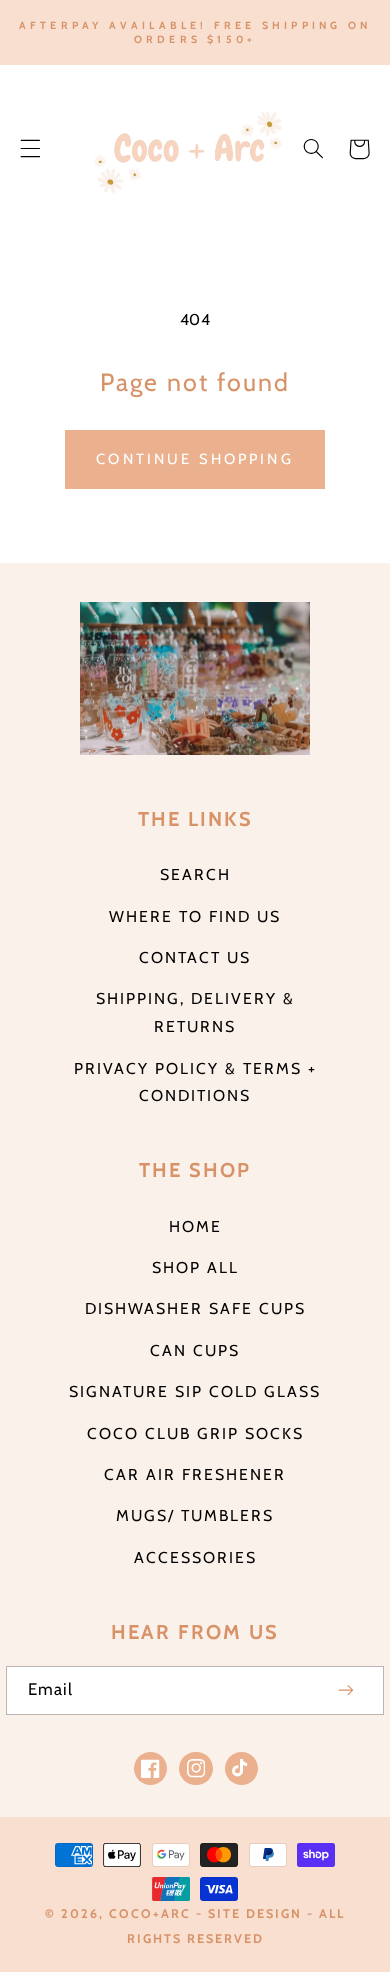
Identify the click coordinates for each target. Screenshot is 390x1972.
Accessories (195, 1557)
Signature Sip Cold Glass (195, 1391)
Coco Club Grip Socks (195, 1433)
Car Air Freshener (195, 1474)
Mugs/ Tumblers (195, 1515)
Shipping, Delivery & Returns (195, 1012)
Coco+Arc (150, 1913)
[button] (30, 149)
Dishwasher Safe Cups (195, 1308)
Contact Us (195, 957)
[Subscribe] (347, 1690)
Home (195, 1226)
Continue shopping (195, 459)
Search (195, 874)
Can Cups (195, 1350)
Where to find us (195, 916)
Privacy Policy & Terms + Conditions (195, 1082)
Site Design (255, 1913)
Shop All (195, 1267)
